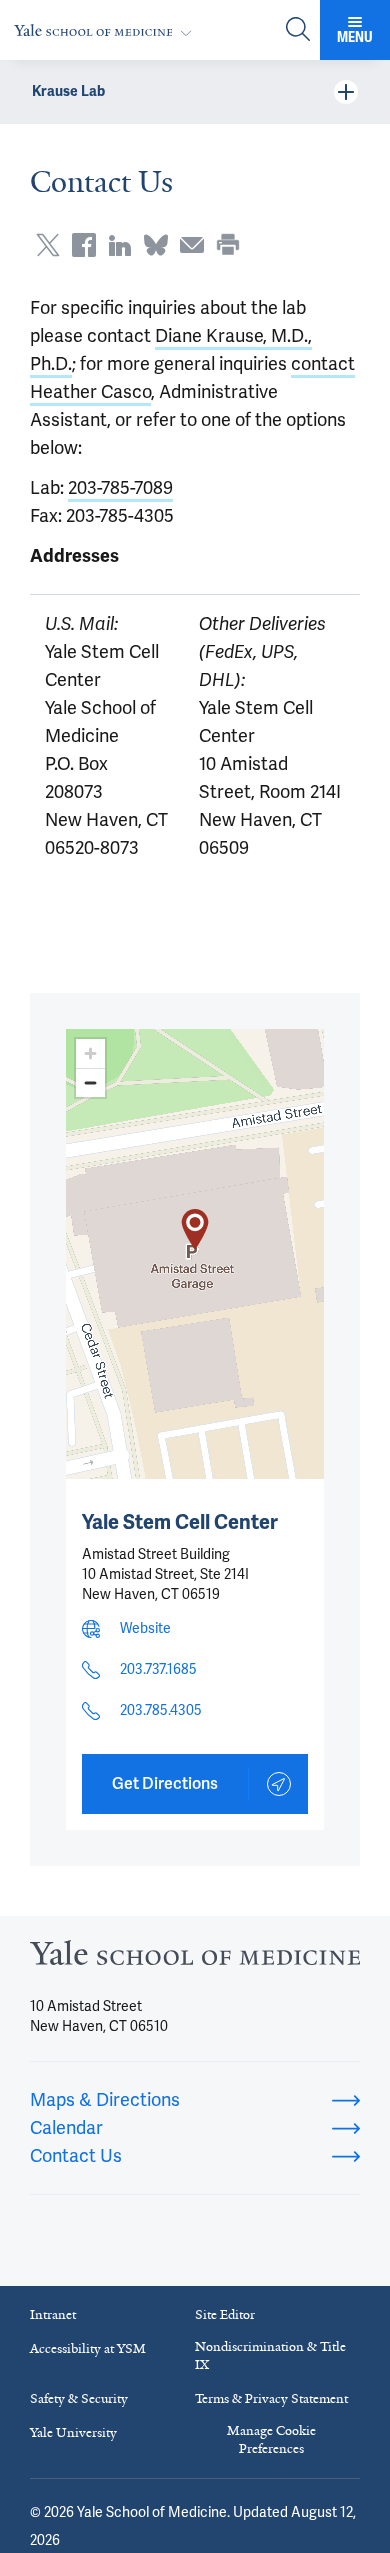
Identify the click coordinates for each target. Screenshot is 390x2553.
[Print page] (228, 245)
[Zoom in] (90, 1053)
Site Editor (225, 2314)
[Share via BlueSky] (156, 245)
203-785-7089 (120, 488)
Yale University (73, 2432)
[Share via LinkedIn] (120, 245)
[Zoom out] (90, 1082)
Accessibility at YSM (88, 2348)
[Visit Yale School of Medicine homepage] (195, 1959)
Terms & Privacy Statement (271, 2398)
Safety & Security (79, 2398)
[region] (195, 1254)
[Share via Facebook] (84, 245)
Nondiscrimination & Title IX (270, 2355)
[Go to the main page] (107, 30)
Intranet (53, 2314)
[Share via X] (48, 245)
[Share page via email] (192, 245)
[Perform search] (298, 30)
